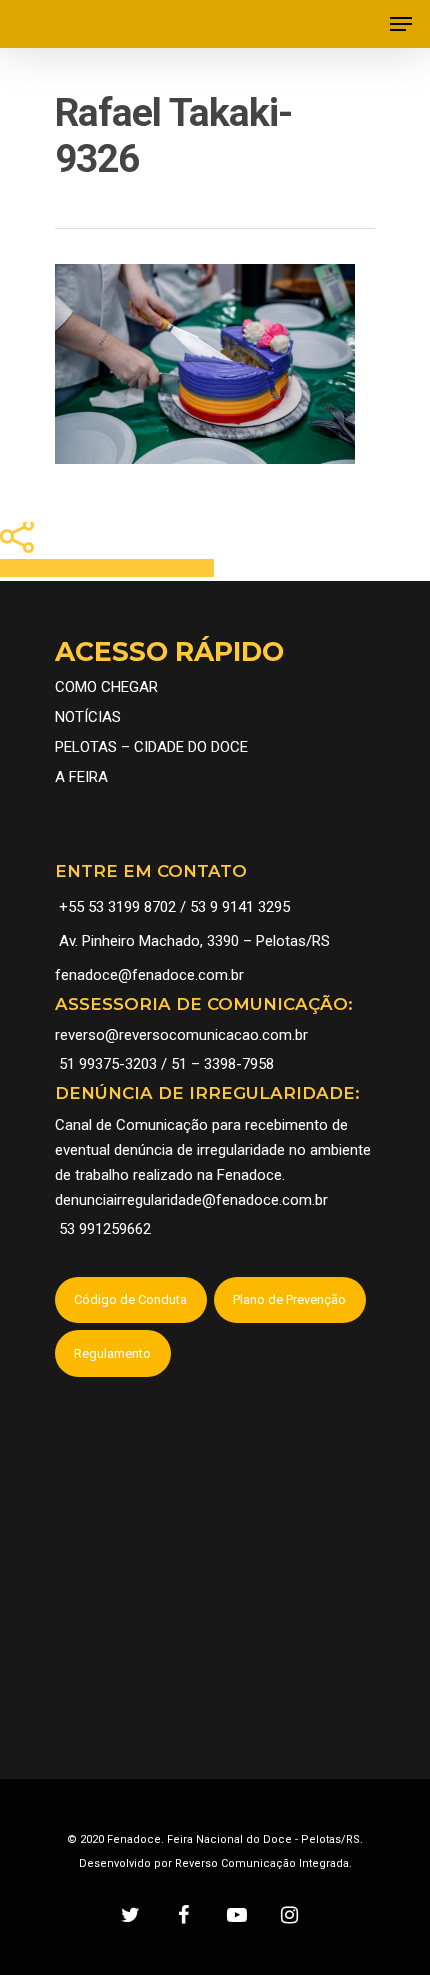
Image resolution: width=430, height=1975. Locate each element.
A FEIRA (81, 777)
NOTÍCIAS (88, 717)
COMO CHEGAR (106, 687)
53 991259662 (105, 1229)
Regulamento (112, 1353)
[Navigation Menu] (401, 24)
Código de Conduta (130, 1299)
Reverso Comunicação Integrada (262, 1863)
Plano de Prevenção (289, 1299)
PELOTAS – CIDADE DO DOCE (151, 747)
